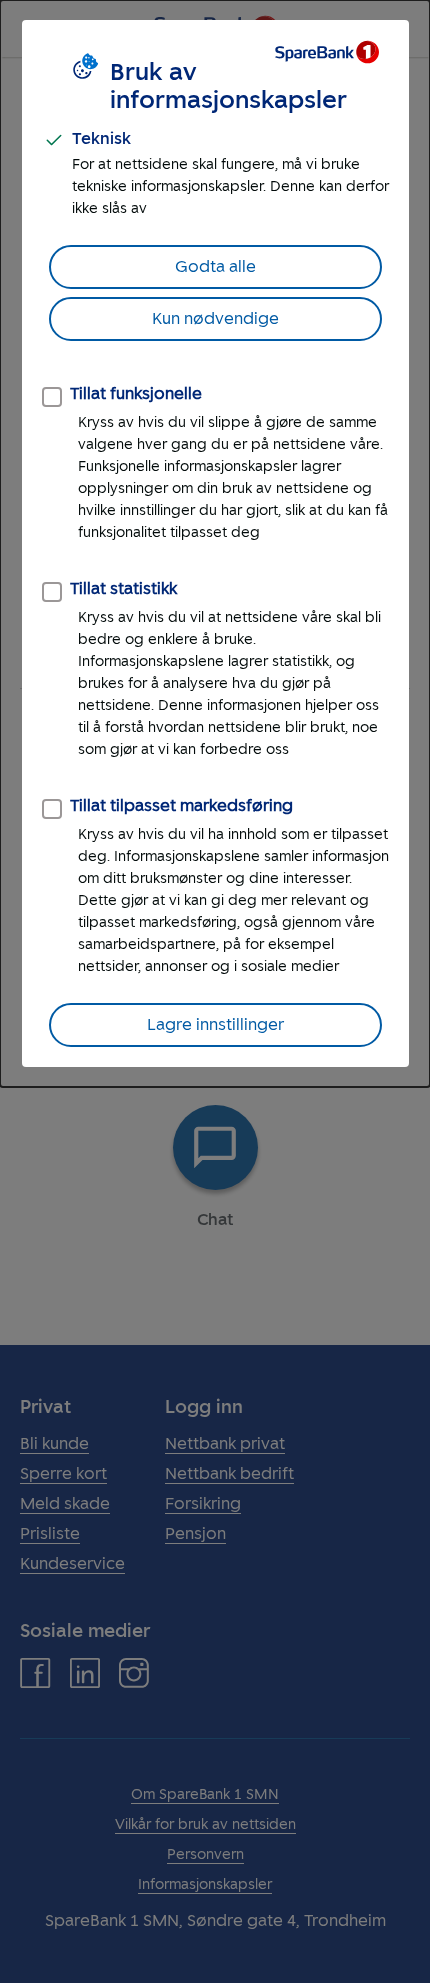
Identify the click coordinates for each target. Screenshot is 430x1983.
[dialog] (215, 543)
